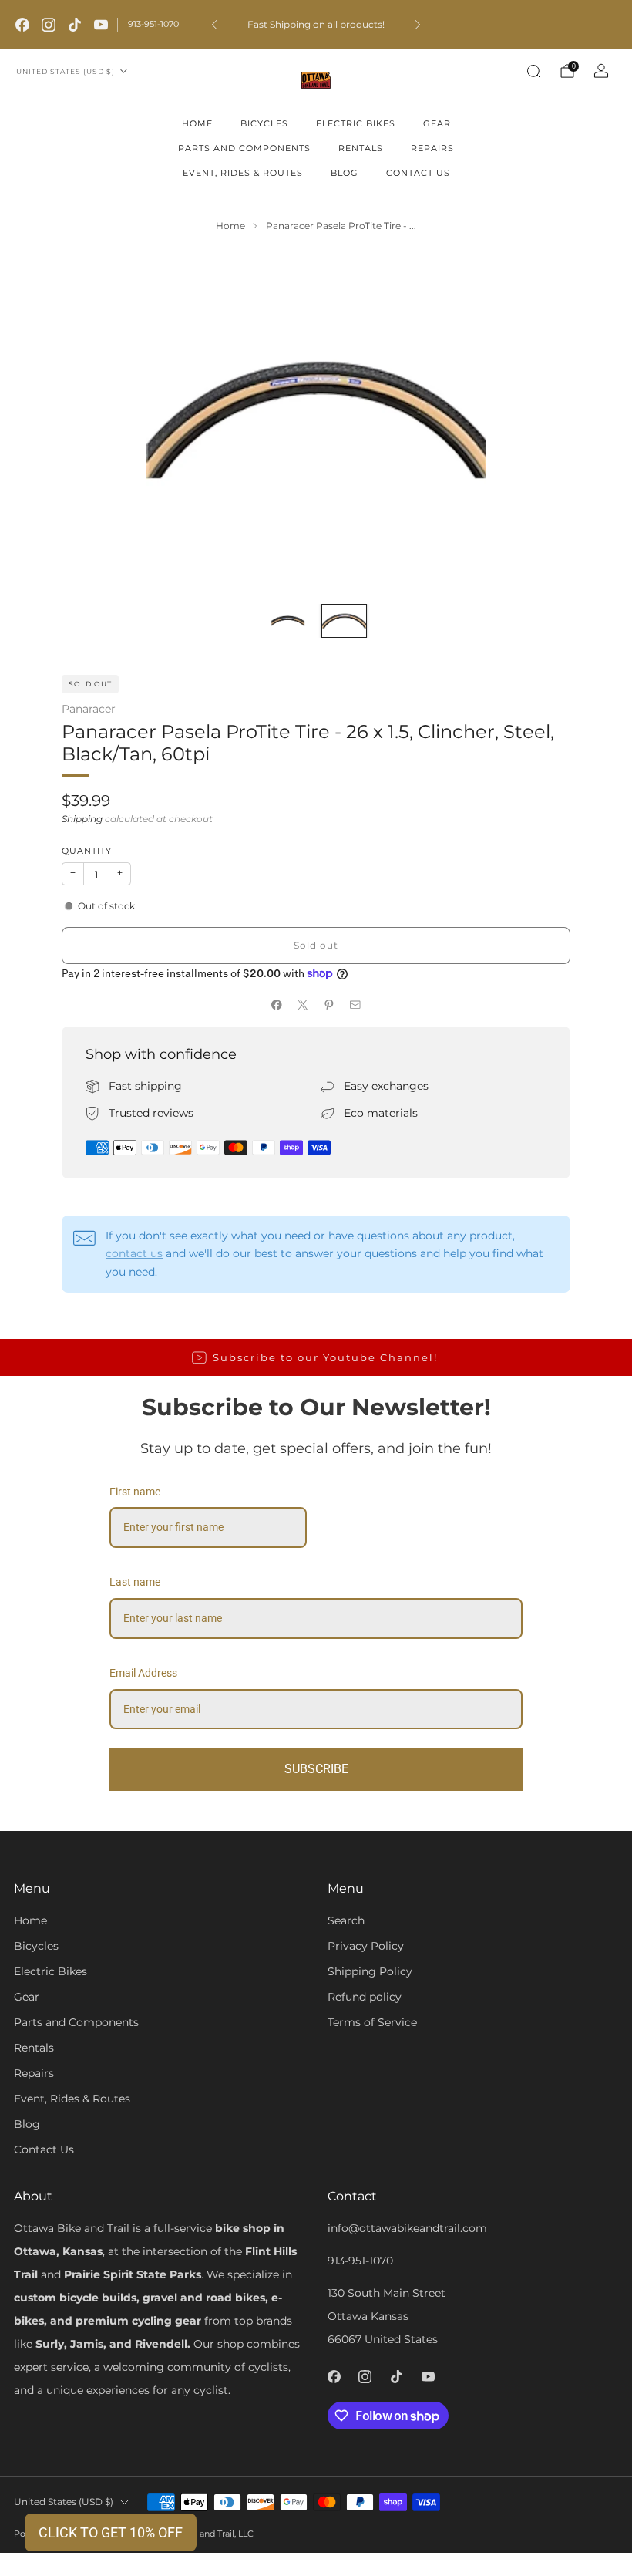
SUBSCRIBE (316, 1769)
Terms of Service (372, 2022)
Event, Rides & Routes (243, 173)
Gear (437, 123)
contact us (134, 1253)
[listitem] (316, 25)
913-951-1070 (153, 24)
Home (197, 123)
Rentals (361, 148)
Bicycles (264, 123)
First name (135, 1492)
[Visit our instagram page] (49, 25)
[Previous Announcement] (214, 25)
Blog (345, 173)
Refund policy (365, 1997)
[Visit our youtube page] (101, 25)
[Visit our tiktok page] (75, 25)
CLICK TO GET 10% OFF (111, 2532)
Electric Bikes (356, 123)
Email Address (143, 1673)
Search (346, 1920)
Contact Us (418, 173)
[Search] (533, 71)
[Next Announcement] (418, 25)
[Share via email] (355, 1005)
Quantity (87, 851)
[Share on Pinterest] (329, 1005)
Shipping (82, 819)
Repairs (432, 148)
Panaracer (89, 709)
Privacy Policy (366, 1946)
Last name (135, 1582)
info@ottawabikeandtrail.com (407, 2228)
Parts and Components (244, 148)
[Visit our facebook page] (22, 25)
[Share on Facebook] (277, 1005)
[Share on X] (303, 1005)
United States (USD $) (66, 71)
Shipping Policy (370, 1971)
